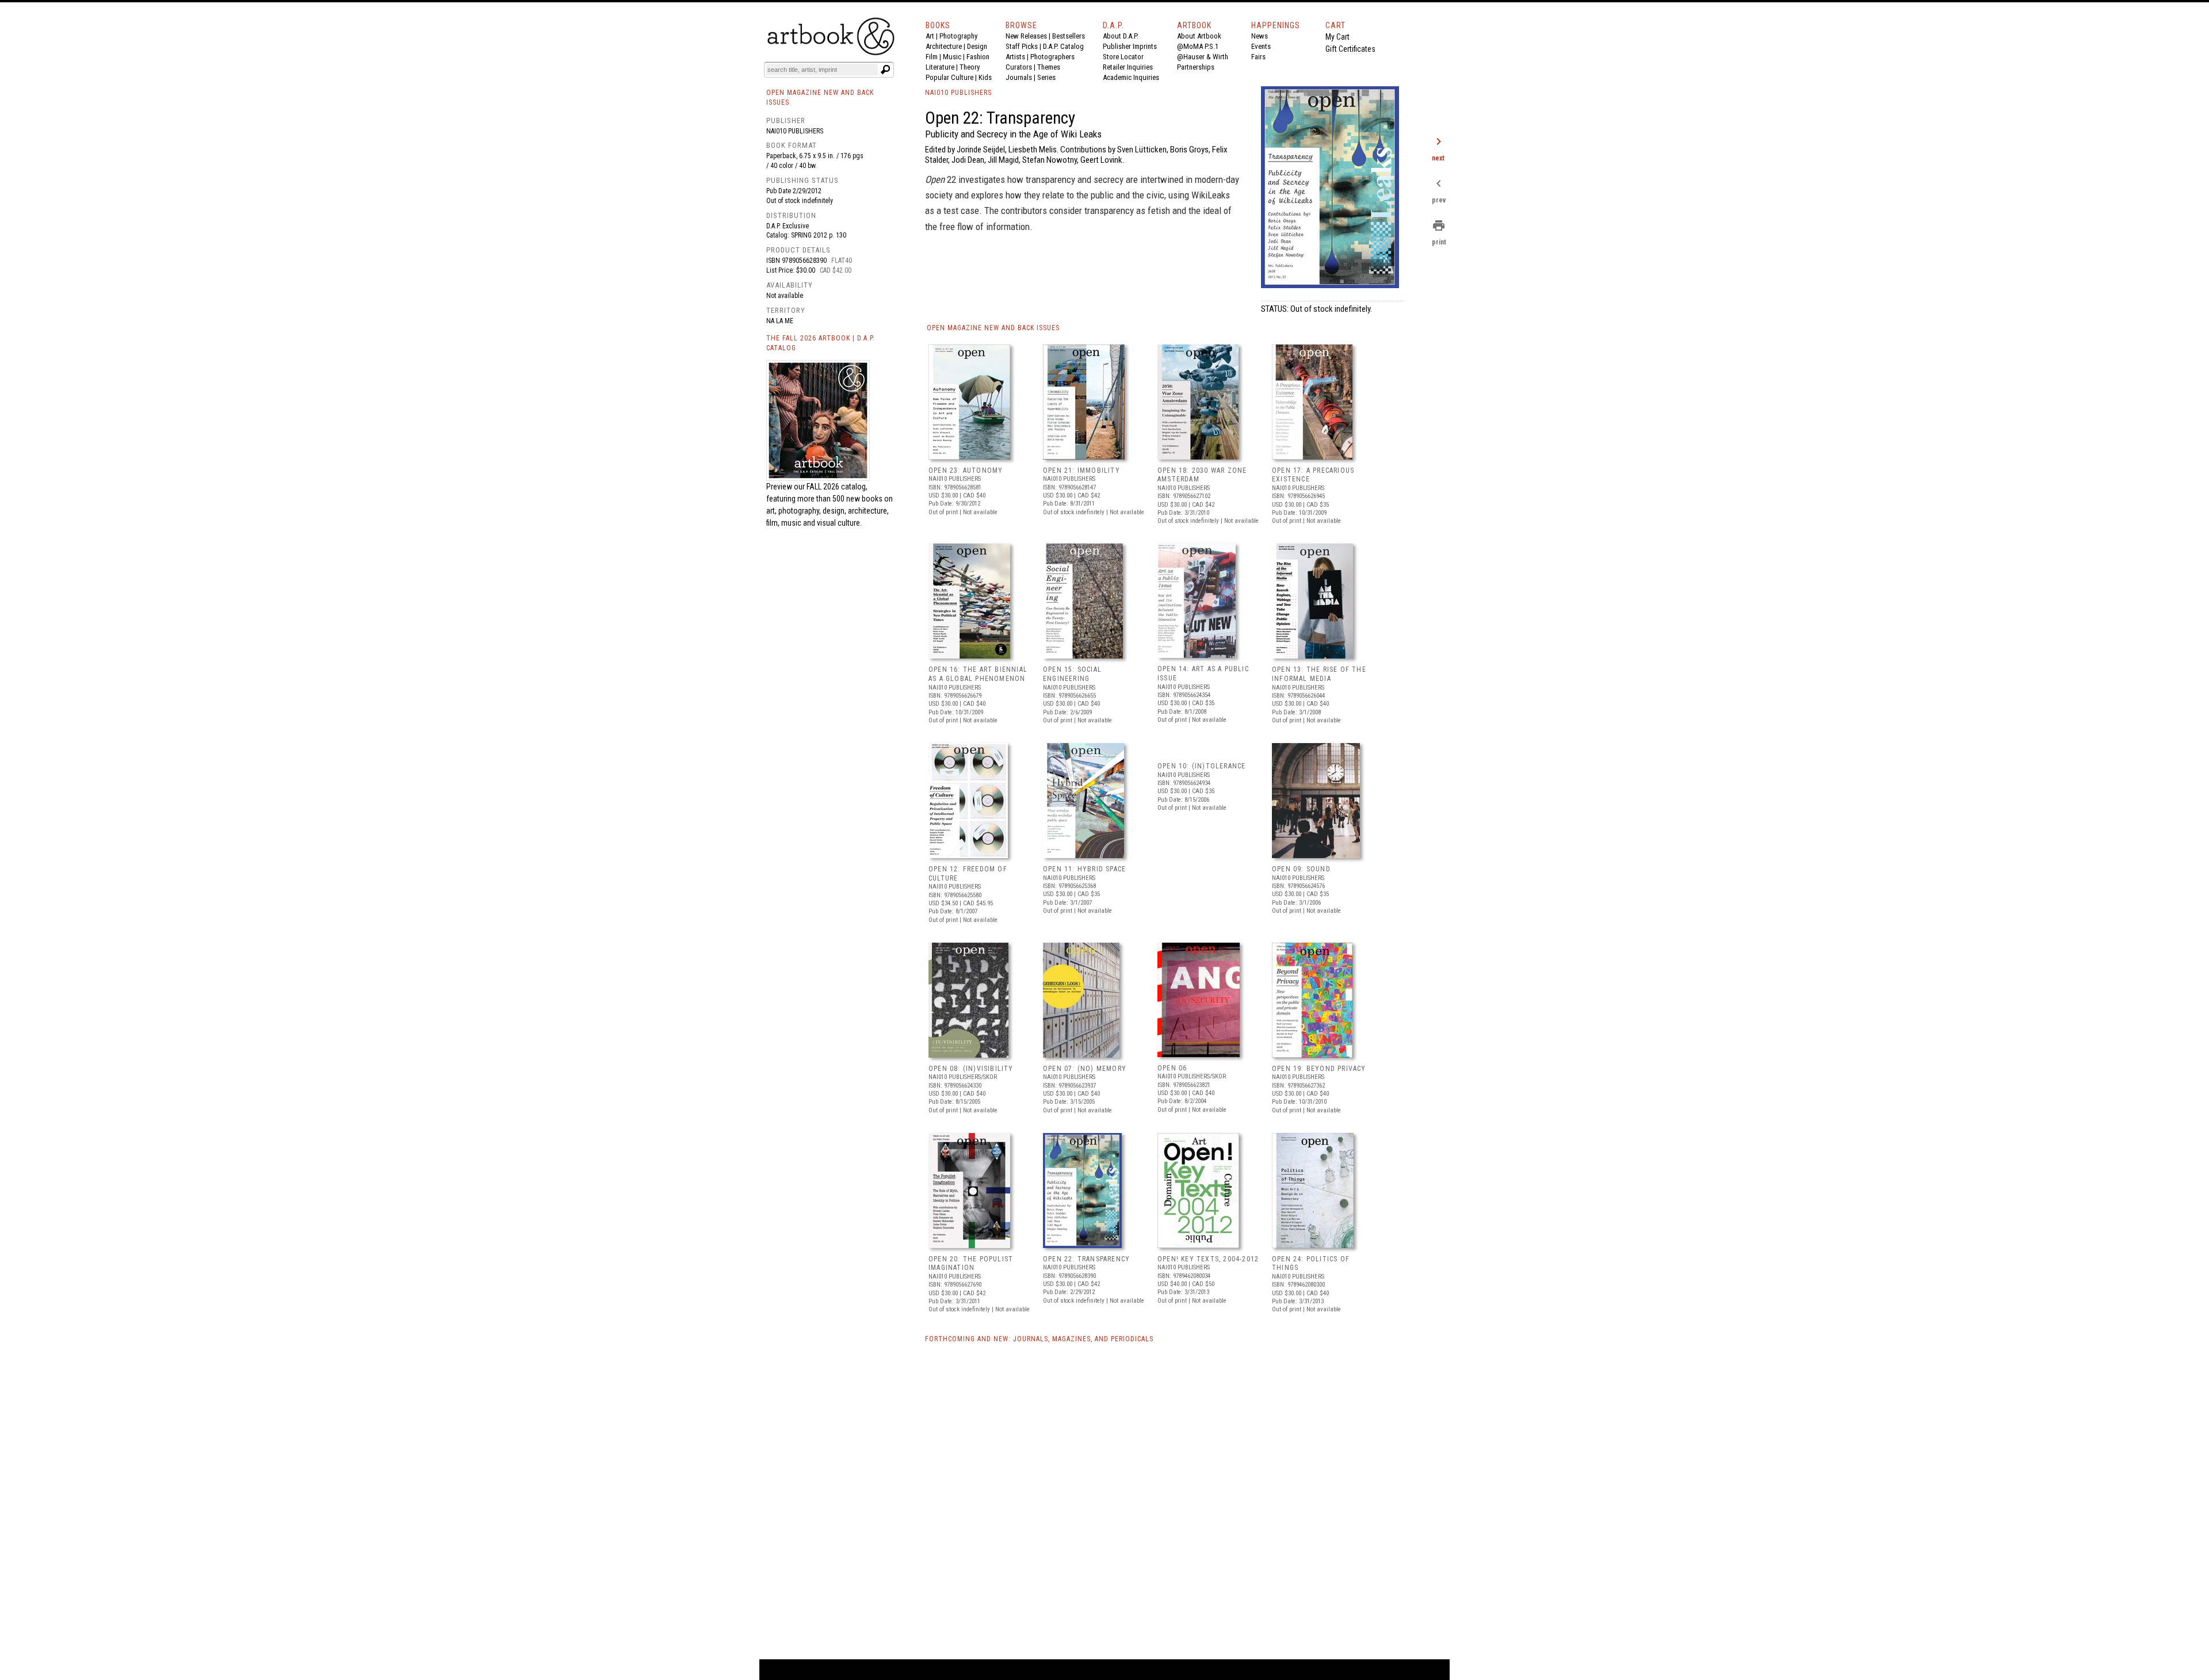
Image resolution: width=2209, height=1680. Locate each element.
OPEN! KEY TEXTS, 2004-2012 (1208, 1259)
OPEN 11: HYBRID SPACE (1084, 869)
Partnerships (1196, 67)
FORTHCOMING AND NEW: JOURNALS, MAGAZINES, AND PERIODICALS (1039, 1339)
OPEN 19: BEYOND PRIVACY (1319, 1069)
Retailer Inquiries (1128, 67)
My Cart (1337, 37)
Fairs (1258, 57)
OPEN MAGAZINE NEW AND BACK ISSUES (993, 328)
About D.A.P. (1121, 36)
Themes (1049, 67)
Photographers (1052, 57)
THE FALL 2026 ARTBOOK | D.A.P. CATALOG (821, 343)
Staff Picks (1022, 46)
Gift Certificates (1350, 49)
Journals (1019, 77)
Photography (958, 36)
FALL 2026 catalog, (837, 487)
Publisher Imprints (1130, 46)
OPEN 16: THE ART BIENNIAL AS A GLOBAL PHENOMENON (978, 674)
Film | (934, 57)
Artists (1015, 57)
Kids (985, 77)
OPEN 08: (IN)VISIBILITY (971, 1069)
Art (930, 36)
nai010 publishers (795, 131)
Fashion (978, 57)
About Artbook (1199, 36)
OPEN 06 (1172, 1068)
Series (1046, 77)
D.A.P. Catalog (1063, 46)
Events (1261, 46)
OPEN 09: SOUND (1301, 869)
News (1260, 36)
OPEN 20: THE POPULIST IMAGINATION (971, 1264)
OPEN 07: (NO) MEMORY (1085, 1069)
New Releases (1026, 36)
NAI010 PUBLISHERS (958, 93)
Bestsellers (1069, 36)
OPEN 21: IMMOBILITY (1081, 470)
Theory (970, 67)
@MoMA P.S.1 (1198, 46)
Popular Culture (949, 77)
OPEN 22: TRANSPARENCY (1086, 1259)
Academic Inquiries (1131, 77)
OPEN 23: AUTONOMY (966, 470)
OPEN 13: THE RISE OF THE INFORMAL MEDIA (1319, 674)
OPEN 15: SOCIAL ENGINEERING (1072, 674)
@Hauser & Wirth (1203, 57)
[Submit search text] (885, 70)
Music (952, 57)
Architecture (944, 46)
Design (977, 46)
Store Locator (1123, 57)
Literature (940, 67)
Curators (1019, 67)
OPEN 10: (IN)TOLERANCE (1201, 766)
